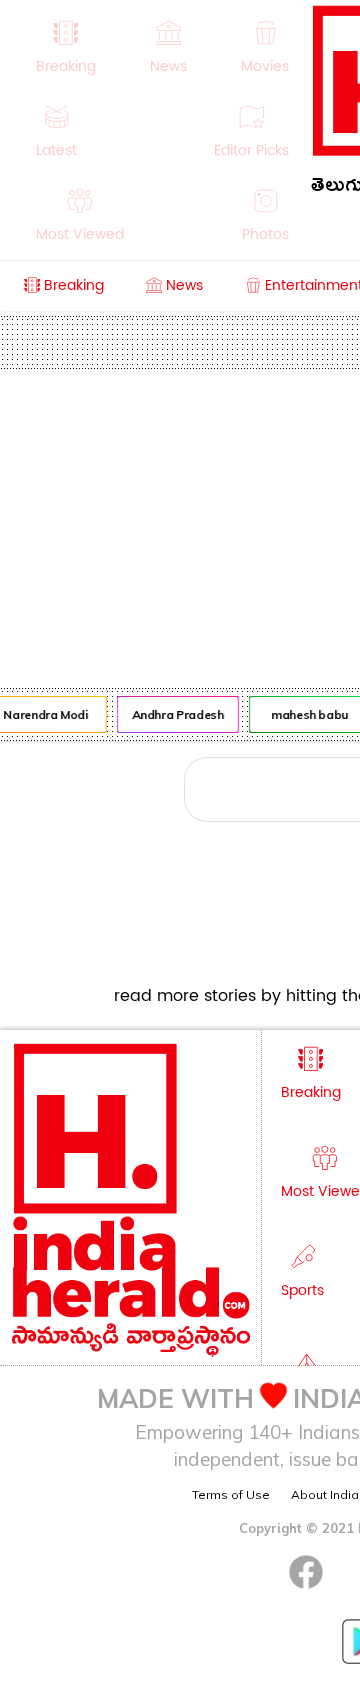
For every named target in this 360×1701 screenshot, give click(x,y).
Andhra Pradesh (176, 714)
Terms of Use (231, 1494)
